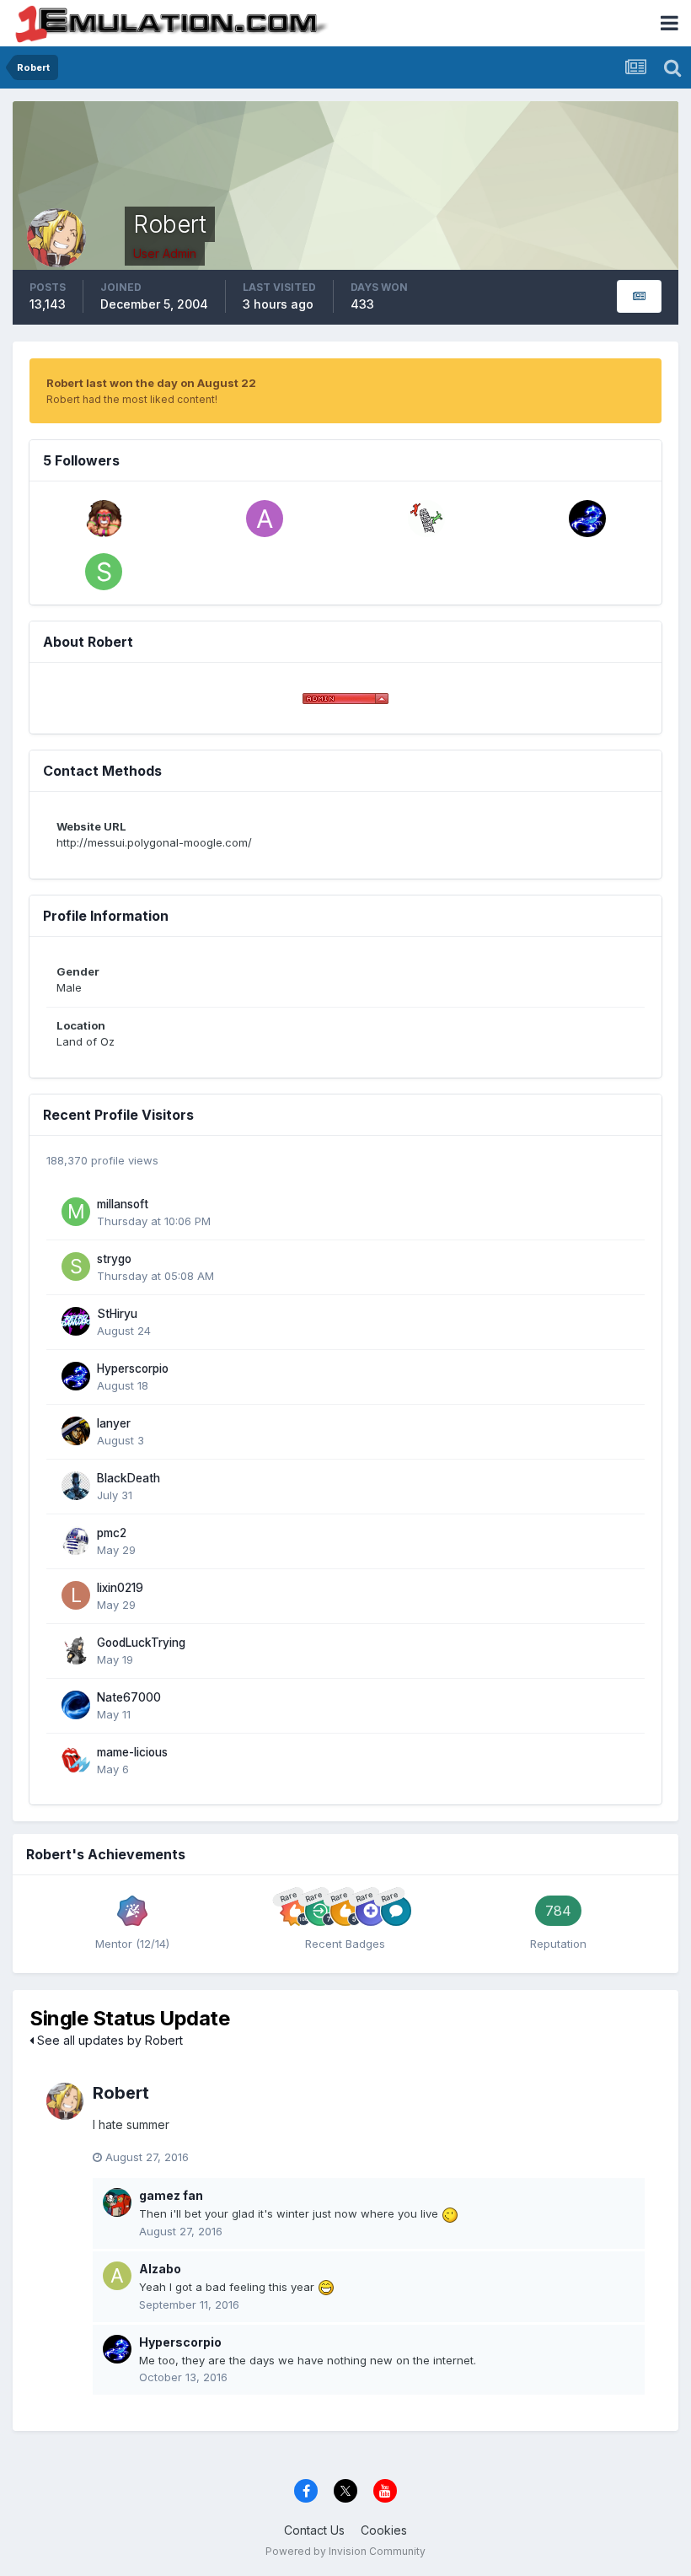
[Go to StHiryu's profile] (76, 1321)
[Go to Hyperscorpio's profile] (587, 519)
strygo (114, 1259)
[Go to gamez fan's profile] (117, 2202)
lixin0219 (120, 1588)
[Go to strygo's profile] (76, 1266)
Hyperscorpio (133, 1369)
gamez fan (171, 2195)
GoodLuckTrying (141, 1643)
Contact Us (314, 2530)
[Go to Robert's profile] (65, 2101)
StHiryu (117, 1314)
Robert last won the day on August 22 (151, 383)
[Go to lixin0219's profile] (76, 1595)
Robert (121, 2093)
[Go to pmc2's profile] (76, 1541)
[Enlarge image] (450, 2213)
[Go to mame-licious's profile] (76, 1760)
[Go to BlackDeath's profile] (76, 1486)
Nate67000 (129, 1697)
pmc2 (112, 1533)
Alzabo (160, 2269)
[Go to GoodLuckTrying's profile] (76, 1650)
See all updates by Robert (108, 2040)
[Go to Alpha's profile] (104, 519)
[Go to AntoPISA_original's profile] (265, 519)
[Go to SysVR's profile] (104, 572)
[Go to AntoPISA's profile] (426, 519)
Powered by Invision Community (345, 2551)
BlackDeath (129, 1478)
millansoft (123, 1204)
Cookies (384, 2530)
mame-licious (132, 1752)
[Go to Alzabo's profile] (117, 2276)
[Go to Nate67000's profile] (76, 1705)
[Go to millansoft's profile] (76, 1212)
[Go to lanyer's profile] (76, 1431)
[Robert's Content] (639, 296)
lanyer (114, 1423)
